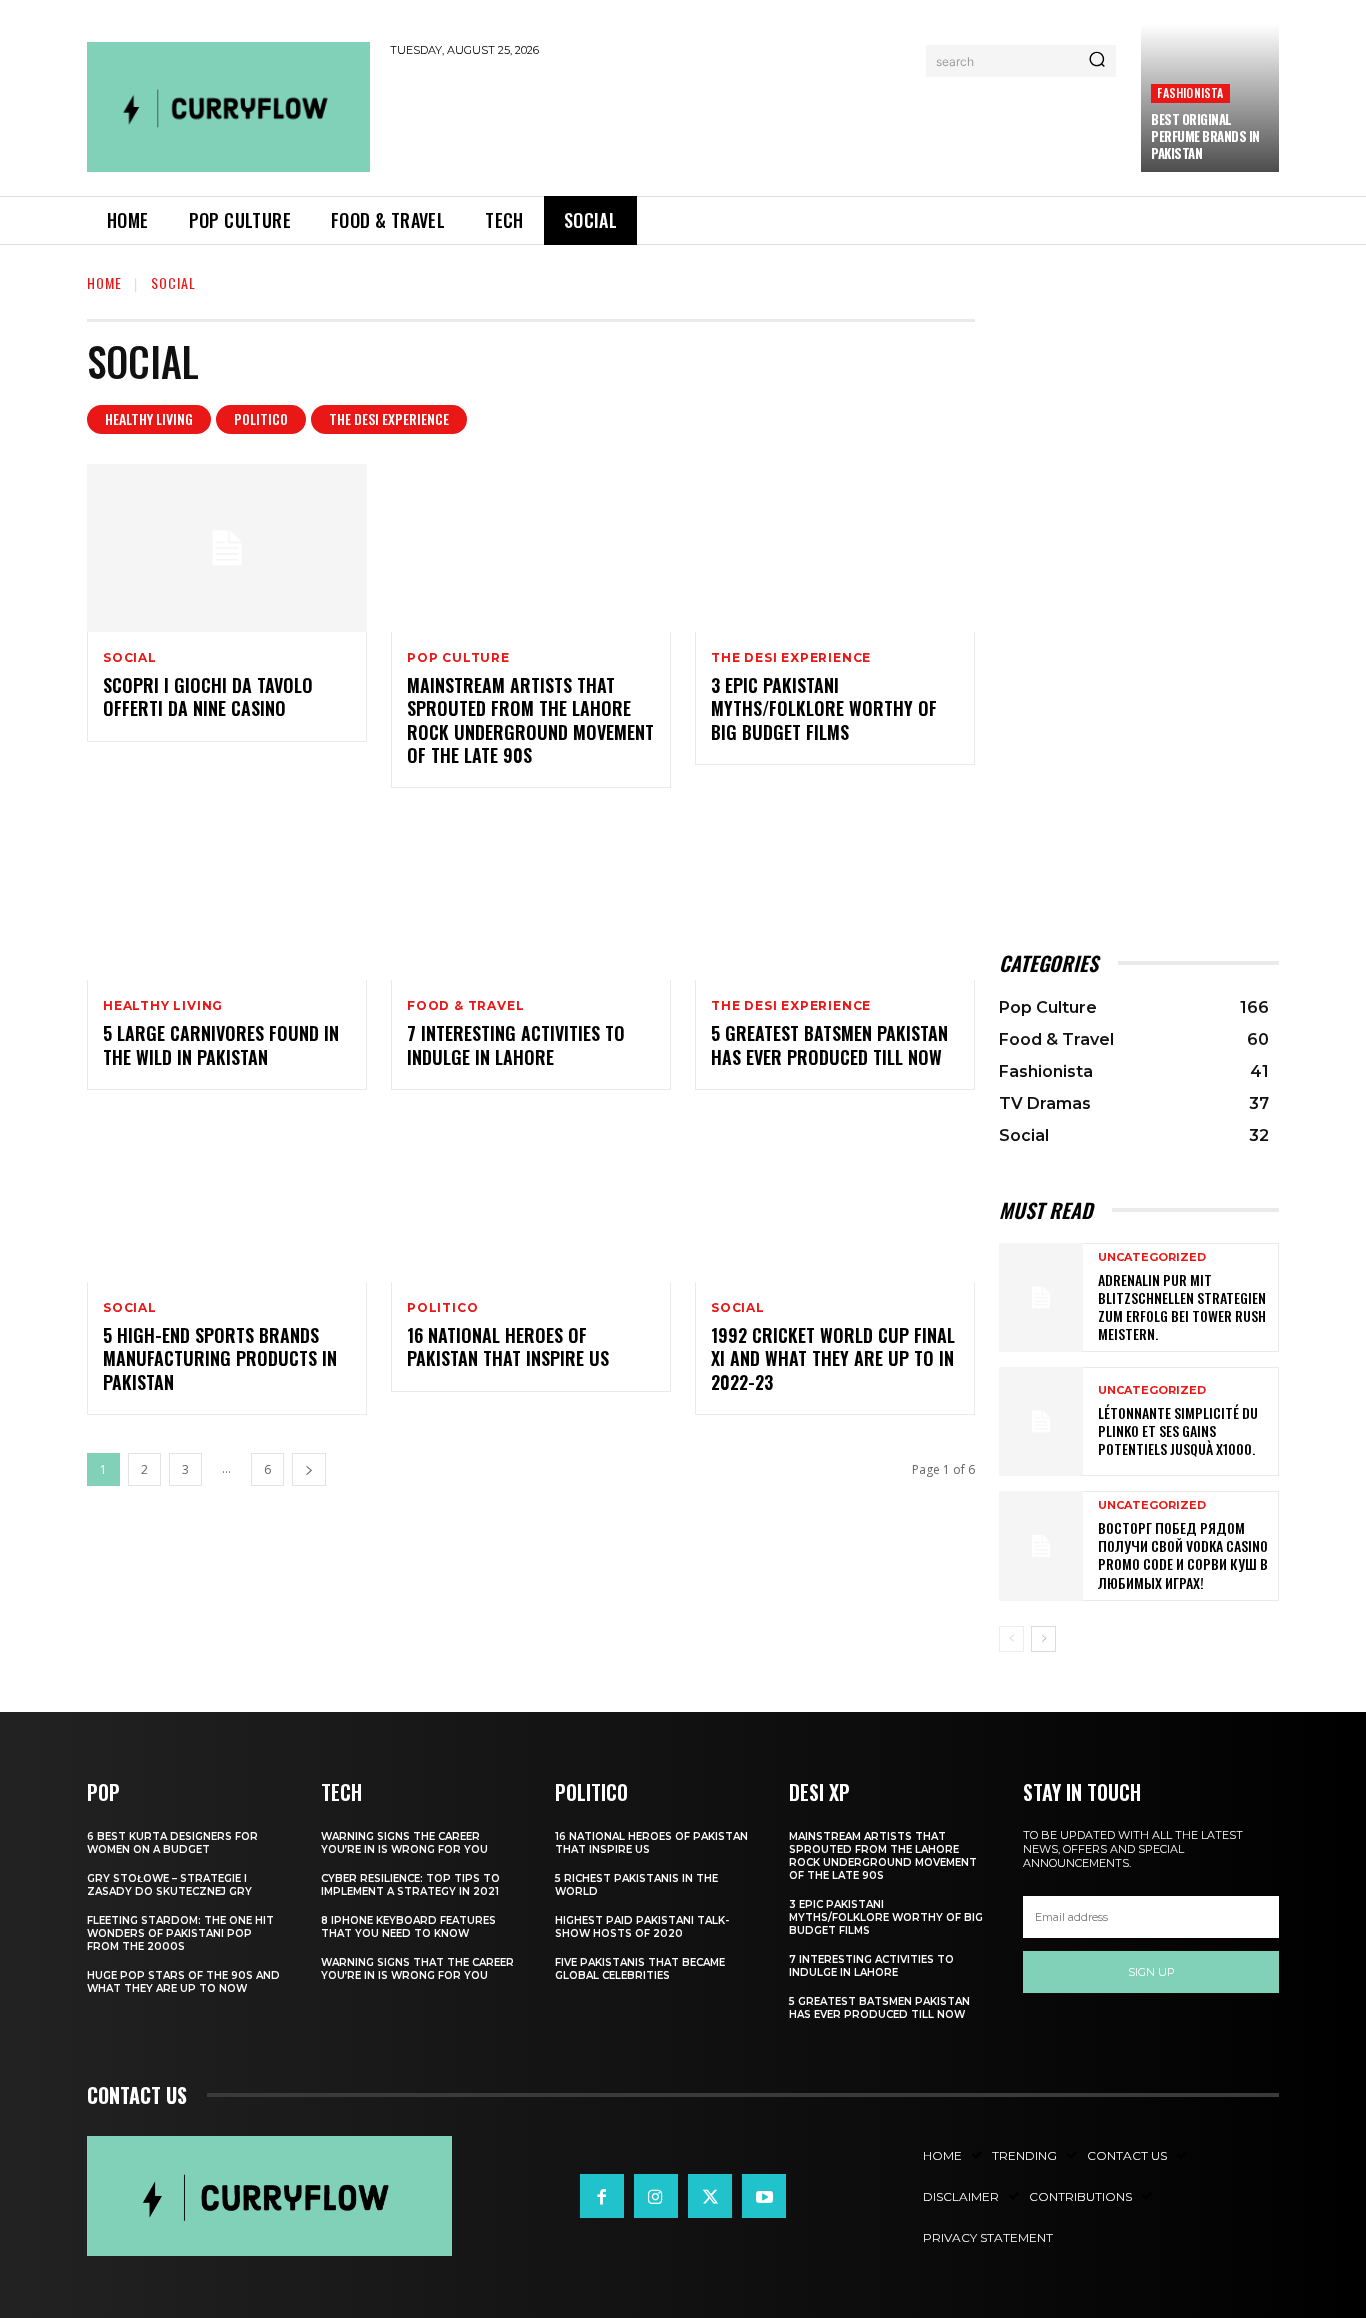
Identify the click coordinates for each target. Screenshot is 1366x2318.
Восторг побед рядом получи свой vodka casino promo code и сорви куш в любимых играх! (1183, 1555)
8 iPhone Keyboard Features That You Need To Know (408, 1927)
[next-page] (309, 1469)
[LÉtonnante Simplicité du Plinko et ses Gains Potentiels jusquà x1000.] (1041, 1421)
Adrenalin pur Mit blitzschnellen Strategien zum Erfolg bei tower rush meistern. (1182, 1307)
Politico (261, 418)
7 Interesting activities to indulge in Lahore (516, 1044)
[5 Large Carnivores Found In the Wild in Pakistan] (227, 896)
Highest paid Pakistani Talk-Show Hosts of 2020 (642, 1927)
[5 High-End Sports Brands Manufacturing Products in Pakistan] (227, 1198)
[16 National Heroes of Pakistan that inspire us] (531, 1198)
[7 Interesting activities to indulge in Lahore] (531, 896)
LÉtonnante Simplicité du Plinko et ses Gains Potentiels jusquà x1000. (1178, 1430)
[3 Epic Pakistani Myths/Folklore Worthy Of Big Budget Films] (835, 548)
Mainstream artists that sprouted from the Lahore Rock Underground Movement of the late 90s (530, 720)
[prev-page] (1011, 1639)
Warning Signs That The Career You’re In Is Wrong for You (417, 1969)
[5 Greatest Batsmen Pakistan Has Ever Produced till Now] (835, 896)
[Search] (1097, 61)
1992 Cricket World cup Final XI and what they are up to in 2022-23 (833, 1358)
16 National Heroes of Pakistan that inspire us (508, 1346)
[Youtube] (764, 2196)
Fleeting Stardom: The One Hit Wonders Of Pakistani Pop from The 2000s (180, 1933)
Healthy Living (149, 418)
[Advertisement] (756, 122)
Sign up (1151, 1972)
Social (130, 658)
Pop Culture (458, 658)
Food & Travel (465, 1006)
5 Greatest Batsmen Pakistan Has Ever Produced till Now (829, 1044)
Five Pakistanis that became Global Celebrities (640, 1969)
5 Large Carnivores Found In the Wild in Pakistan (221, 1044)
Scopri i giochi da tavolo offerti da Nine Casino (208, 696)
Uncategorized (1152, 1257)
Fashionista (1190, 92)
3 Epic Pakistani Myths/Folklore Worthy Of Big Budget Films (824, 708)
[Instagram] (656, 2196)
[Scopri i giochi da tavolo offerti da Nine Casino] (227, 548)
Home (104, 282)
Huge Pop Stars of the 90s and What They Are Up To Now (183, 1982)
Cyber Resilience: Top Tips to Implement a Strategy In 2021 (410, 1885)
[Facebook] (602, 2196)
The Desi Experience (389, 418)
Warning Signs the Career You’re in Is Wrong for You (404, 1843)
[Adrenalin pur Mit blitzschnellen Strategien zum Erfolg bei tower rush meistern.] (1041, 1297)
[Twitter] (710, 2196)
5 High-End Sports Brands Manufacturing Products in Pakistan (220, 1358)
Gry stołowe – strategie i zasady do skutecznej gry (169, 1885)
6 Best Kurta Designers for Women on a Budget (172, 1843)
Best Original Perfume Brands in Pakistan (1205, 136)
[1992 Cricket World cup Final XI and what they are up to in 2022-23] (835, 1198)
